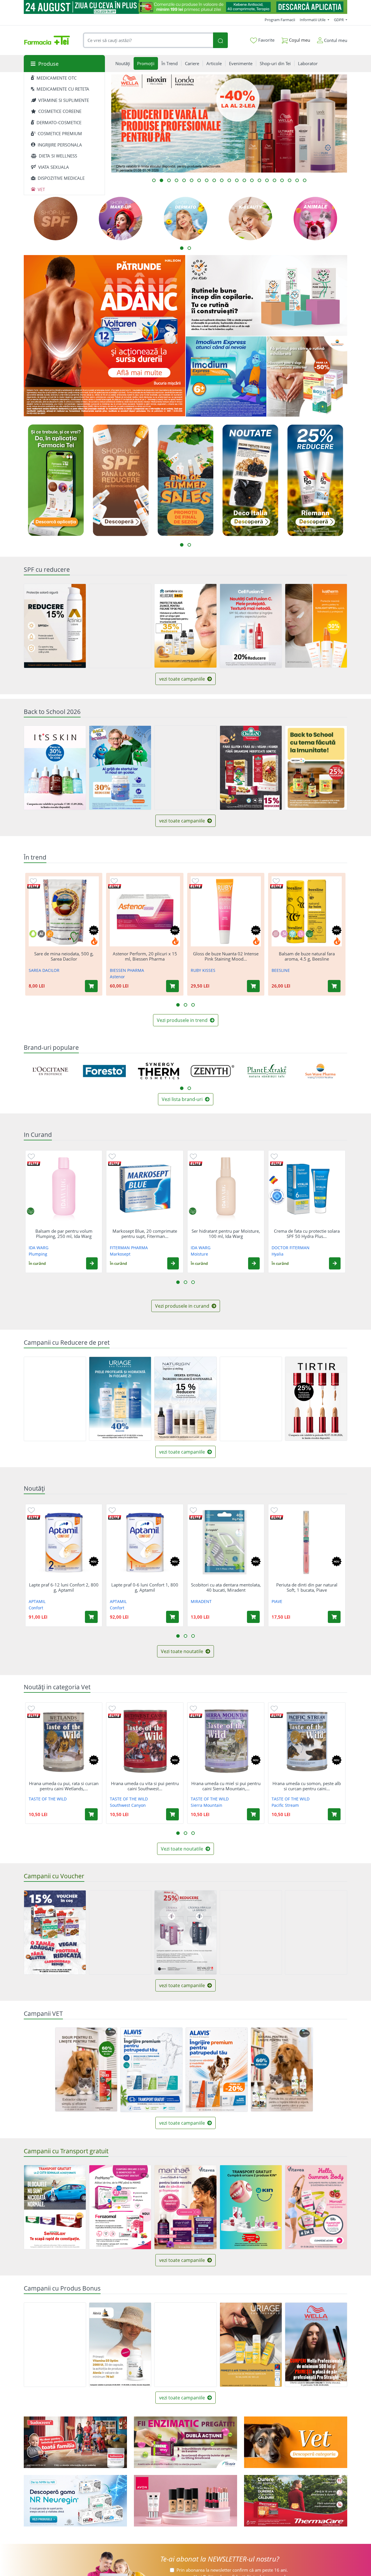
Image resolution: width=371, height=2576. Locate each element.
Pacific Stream (285, 1805)
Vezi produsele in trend (183, 1020)
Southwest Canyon (128, 1805)
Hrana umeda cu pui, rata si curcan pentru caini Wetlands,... (64, 1786)
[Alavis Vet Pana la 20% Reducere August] (217, 2070)
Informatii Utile (313, 20)
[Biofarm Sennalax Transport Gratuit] (55, 2207)
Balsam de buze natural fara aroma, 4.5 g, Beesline (307, 956)
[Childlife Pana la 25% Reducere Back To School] (316, 768)
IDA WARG (39, 1248)
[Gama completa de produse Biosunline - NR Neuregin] (75, 2501)
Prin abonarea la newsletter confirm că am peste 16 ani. (232, 2570)
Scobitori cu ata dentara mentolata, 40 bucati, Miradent (226, 1587)
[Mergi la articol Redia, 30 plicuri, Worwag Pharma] (282, 180)
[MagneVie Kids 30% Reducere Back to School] (120, 768)
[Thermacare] (296, 2501)
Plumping (38, 1254)
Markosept (120, 1254)
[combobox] (148, 40)
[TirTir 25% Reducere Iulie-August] (316, 1399)
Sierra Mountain (207, 1805)
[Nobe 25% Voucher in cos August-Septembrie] (316, 1932)
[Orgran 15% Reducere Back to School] (251, 768)
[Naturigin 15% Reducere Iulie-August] (185, 1399)
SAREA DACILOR (44, 970)
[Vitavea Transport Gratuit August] (316, 2207)
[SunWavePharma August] (307, 377)
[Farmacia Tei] (47, 40)
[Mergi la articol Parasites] (290, 180)
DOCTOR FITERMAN (291, 1248)
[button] (92, 1263)
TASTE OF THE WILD (48, 1799)
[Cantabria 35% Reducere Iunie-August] (185, 626)
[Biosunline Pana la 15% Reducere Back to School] (185, 768)
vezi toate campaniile (183, 679)
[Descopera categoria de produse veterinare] (296, 2442)
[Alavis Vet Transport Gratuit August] (151, 2070)
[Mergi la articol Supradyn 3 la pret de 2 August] (237, 180)
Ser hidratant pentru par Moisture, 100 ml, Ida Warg (226, 1234)
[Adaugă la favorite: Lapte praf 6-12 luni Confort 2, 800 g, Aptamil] (31, 1510)
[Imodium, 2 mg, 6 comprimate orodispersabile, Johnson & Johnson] (226, 377)
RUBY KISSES (203, 970)
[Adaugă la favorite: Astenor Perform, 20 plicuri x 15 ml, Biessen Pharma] (114, 881)
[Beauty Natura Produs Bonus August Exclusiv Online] (185, 2345)
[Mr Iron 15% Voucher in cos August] (55, 1932)
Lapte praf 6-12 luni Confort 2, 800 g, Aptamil (64, 1587)
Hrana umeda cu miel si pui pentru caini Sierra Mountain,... (226, 1786)
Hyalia (278, 1254)
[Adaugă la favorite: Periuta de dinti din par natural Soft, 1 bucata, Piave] (274, 1510)
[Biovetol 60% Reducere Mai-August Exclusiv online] (282, 2070)
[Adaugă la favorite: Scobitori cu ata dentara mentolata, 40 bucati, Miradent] (193, 1510)
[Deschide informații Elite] (34, 886)
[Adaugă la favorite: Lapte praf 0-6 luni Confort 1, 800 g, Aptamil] (112, 1510)
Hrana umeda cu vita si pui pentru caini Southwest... (145, 1786)
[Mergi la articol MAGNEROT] (244, 180)
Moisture (199, 1254)
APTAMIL (37, 1601)
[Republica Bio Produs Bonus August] (55, 2345)
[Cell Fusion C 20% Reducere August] (251, 626)
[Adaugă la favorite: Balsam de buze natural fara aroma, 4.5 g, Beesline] (276, 881)
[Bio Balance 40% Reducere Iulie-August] (120, 626)
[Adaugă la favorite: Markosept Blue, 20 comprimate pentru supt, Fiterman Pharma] (112, 1156)
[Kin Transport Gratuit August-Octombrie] (251, 2207)
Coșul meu (299, 40)
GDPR (339, 20)
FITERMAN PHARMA (129, 1248)
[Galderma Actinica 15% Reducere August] (55, 626)
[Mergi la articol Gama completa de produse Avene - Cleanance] (177, 180)
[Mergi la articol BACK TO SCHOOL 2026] (267, 180)
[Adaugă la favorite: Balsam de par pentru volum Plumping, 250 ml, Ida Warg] (31, 1156)
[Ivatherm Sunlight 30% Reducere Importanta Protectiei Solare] (316, 626)
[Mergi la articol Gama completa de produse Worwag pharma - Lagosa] (297, 180)
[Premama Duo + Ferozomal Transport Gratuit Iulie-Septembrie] (120, 2207)
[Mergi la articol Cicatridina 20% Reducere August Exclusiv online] (229, 180)
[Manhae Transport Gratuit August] (185, 2207)
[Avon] (185, 2501)
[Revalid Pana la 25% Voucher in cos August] (185, 1932)
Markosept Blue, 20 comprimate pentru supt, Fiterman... (145, 1234)
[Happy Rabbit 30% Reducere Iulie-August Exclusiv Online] (55, 1399)
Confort (36, 1608)
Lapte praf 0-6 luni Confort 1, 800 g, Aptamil (145, 1587)
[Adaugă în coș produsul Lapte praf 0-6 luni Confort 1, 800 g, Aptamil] (172, 1617)
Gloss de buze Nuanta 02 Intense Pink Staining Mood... (226, 956)
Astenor (117, 977)
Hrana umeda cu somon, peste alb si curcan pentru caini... (307, 1786)
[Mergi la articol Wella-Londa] (161, 180)
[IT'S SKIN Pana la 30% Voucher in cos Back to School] (55, 768)
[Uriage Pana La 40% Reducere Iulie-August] (120, 1399)
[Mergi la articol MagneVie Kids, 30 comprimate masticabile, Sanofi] (274, 180)
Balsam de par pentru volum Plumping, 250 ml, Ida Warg (64, 1234)
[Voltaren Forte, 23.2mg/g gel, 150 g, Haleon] (104, 336)
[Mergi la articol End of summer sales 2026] (192, 180)
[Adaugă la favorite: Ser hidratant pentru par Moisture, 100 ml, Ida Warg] (193, 1156)
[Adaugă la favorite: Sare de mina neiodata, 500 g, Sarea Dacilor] (33, 881)
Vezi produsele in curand (183, 1306)
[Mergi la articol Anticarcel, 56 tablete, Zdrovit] (184, 180)
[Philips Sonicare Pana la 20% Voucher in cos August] (120, 1932)
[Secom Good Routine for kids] (267, 295)
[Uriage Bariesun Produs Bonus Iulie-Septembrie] (251, 2345)
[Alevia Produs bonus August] (120, 2345)
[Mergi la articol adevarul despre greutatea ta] (207, 180)
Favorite (266, 40)
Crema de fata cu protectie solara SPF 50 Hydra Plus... (307, 1234)
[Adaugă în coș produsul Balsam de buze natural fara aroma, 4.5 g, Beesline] (334, 986)
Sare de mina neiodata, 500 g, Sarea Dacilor (64, 956)
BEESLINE (281, 970)
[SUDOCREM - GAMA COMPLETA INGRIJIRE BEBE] (75, 2442)
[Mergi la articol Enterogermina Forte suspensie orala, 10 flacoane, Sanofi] (214, 180)
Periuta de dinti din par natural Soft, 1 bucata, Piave (307, 1587)
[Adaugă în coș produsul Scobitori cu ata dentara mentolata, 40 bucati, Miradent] (253, 1617)
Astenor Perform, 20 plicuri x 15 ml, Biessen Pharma (145, 956)
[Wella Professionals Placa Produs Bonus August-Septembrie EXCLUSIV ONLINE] (316, 2345)
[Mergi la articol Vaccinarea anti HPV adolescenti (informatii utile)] (169, 180)
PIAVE (277, 1601)
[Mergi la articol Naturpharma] (252, 180)
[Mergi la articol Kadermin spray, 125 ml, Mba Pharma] (305, 180)
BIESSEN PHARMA (127, 970)
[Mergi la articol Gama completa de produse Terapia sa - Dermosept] (199, 180)
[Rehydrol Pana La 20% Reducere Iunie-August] (251, 1399)
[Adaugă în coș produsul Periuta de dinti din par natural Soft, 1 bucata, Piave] (334, 1617)
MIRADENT (201, 1601)
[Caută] (220, 40)
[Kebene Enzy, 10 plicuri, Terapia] (185, 2442)
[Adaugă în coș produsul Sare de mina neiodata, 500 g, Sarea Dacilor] (91, 986)
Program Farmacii (280, 20)
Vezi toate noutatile (183, 1651)
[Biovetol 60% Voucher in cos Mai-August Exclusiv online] (86, 2070)
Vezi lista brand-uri (183, 1099)
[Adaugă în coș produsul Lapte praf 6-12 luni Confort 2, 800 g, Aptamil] (91, 1617)
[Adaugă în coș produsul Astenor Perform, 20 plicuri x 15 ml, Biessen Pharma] (172, 986)
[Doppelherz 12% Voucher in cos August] (251, 1932)
